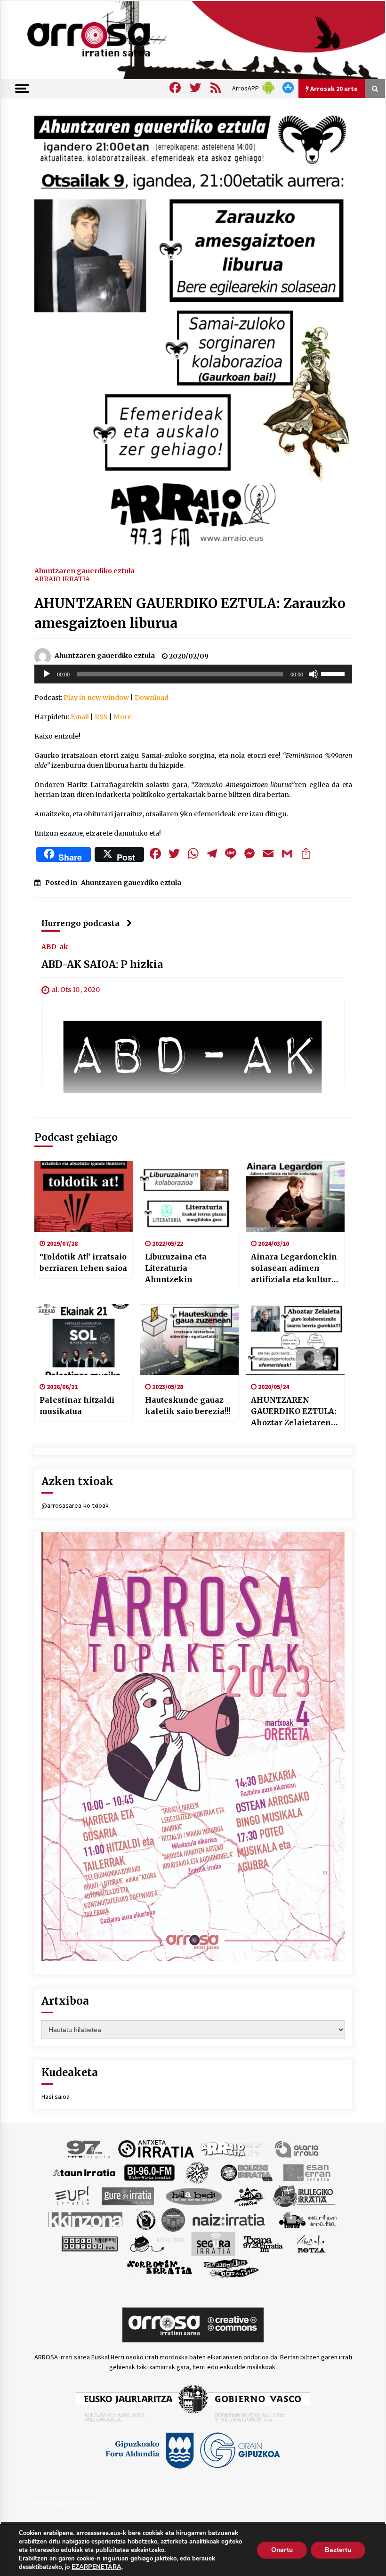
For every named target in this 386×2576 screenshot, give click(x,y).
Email (80, 717)
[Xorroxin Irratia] (159, 2267)
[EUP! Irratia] (73, 2195)
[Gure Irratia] (128, 2195)
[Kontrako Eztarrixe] (145, 2219)
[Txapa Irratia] (263, 2243)
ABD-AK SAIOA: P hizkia (102, 964)
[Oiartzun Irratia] (308, 2219)
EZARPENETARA (96, 2567)
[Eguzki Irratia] (246, 2172)
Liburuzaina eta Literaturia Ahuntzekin (176, 1268)
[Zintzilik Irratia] (231, 2267)
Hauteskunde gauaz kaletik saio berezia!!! (188, 1406)
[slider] (334, 673)
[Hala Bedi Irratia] (194, 2195)
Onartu (282, 2550)
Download (152, 698)
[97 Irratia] (89, 2148)
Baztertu (338, 2550)
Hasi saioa (56, 2097)
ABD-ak (55, 946)
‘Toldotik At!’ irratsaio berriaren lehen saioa (83, 1262)
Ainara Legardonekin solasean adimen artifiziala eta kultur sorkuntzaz (294, 1268)
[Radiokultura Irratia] (89, 2243)
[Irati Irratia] (249, 2195)
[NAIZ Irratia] (229, 2219)
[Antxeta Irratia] (156, 2148)
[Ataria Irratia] (297, 2148)
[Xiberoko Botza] (310, 2243)
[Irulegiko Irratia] (304, 2195)
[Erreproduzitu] (47, 674)
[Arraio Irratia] (232, 2148)
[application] (193, 674)
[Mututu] (314, 674)
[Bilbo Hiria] (149, 2172)
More (122, 717)
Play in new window (96, 698)
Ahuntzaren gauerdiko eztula (84, 570)
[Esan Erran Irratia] (306, 2172)
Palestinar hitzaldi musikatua (77, 1406)
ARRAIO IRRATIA (62, 579)
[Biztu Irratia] (197, 2172)
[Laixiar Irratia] (173, 2219)
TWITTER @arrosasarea (63, 2503)
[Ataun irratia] (84, 2172)
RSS (101, 717)
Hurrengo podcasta (80, 923)
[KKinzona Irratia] (86, 2219)
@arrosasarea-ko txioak (75, 1505)
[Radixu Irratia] (157, 2243)
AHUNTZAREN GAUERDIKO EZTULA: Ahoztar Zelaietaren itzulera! (294, 1412)
